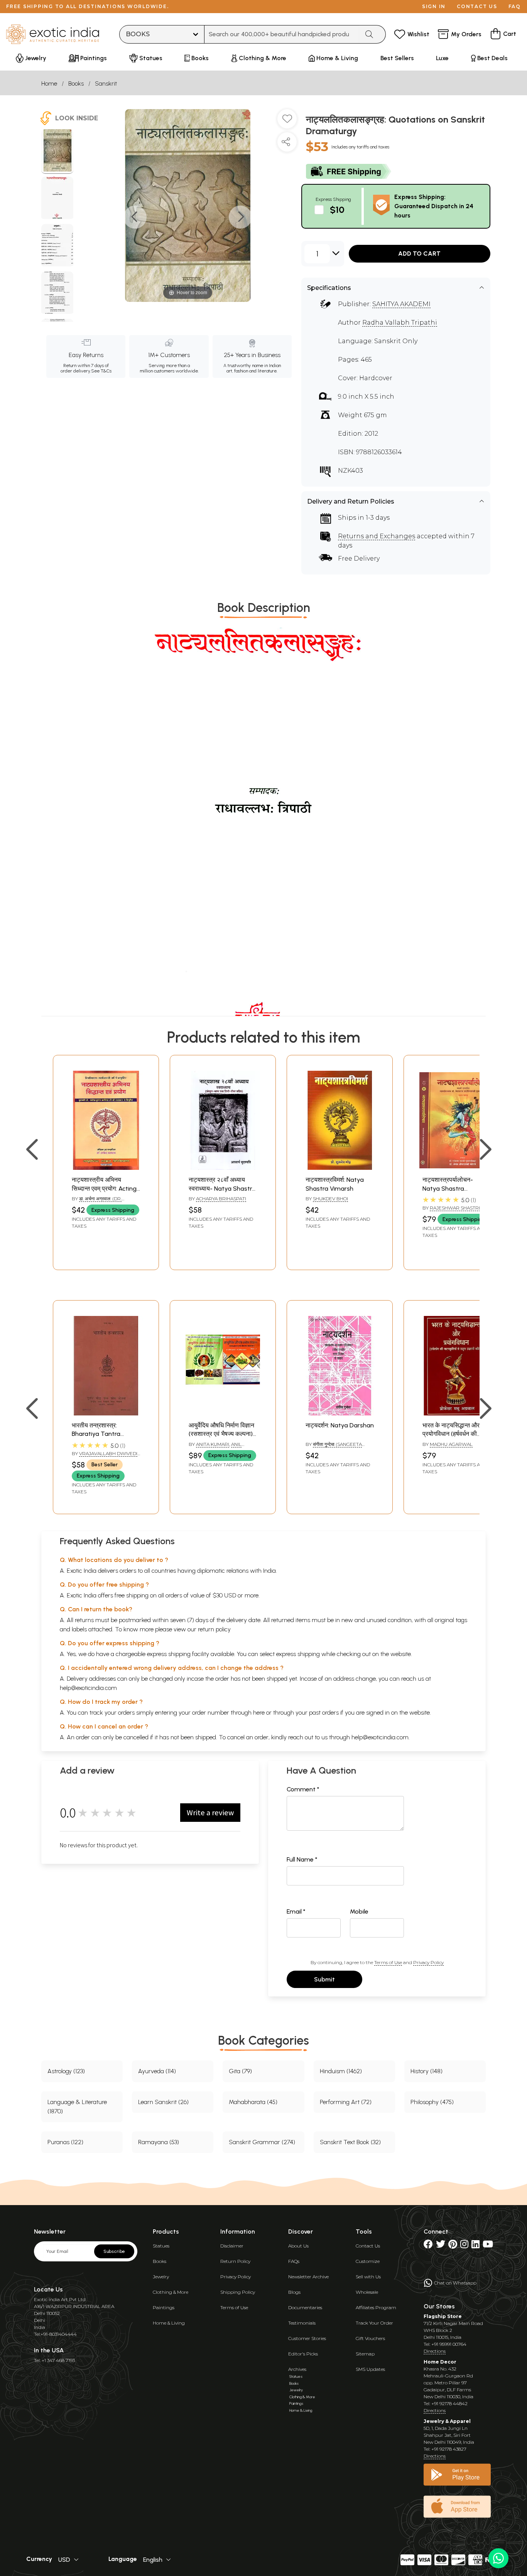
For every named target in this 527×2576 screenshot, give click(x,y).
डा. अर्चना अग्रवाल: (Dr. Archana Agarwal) (97, 1202)
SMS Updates (370, 2369)
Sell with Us (368, 2277)
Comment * (303, 1789)
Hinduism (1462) (341, 2071)
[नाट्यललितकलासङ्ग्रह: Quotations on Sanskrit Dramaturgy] (57, 152)
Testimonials (302, 2323)
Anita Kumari (213, 1444)
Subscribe (114, 2251)
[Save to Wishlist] (287, 122)
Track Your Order (374, 2323)
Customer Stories (307, 2338)
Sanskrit (106, 83)
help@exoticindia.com (88, 1688)
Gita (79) (240, 2071)
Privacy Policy (428, 1962)
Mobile (359, 1911)
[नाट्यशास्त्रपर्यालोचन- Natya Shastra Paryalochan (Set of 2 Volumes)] (457, 1168)
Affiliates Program (376, 2307)
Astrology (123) (66, 2071)
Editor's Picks (303, 2354)
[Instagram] (464, 2246)
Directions (435, 2351)
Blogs (294, 2292)
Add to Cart (419, 254)
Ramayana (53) (159, 2142)
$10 (337, 210)
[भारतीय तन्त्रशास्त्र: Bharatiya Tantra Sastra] (106, 1413)
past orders (324, 1713)
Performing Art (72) (346, 2102)
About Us (298, 2246)
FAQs (294, 2261)
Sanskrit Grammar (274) (262, 2142)
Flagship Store (443, 2316)
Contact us (477, 6)
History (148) (426, 2071)
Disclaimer (232, 2246)
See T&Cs (101, 371)
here (259, 1713)
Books (76, 83)
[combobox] (282, 34)
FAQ (515, 6)
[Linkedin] (475, 2246)
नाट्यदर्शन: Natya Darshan (340, 1425)
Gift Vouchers (370, 2338)
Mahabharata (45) (253, 2102)
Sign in (434, 6)
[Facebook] (428, 2246)
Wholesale (367, 2292)
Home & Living (169, 2323)
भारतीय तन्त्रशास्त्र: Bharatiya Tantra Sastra (96, 1434)
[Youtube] (488, 2246)
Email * (296, 1911)
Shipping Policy (238, 2292)
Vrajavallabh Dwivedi (108, 1453)
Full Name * (302, 1859)
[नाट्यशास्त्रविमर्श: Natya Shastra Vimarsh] (340, 1168)
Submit (324, 1979)
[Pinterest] (453, 2246)
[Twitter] (441, 2246)
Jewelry (161, 2277)
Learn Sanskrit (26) (163, 2102)
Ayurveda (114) (157, 2071)
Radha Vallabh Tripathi (400, 323)
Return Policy (235, 2261)
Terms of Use (388, 1962)
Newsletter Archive (308, 2277)
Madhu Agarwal (451, 1444)
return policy (214, 1629)
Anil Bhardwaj (215, 1447)
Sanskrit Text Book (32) (350, 2142)
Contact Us (368, 2246)
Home (49, 83)
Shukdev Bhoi (330, 1199)
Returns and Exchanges (377, 536)
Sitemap (365, 2354)
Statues (161, 2246)
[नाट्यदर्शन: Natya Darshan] (340, 1413)
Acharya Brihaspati (221, 1199)
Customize (368, 2261)
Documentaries (305, 2307)
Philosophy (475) (432, 2102)
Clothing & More (171, 2292)
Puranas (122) (65, 2142)
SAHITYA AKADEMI (401, 304)
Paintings (164, 2307)
